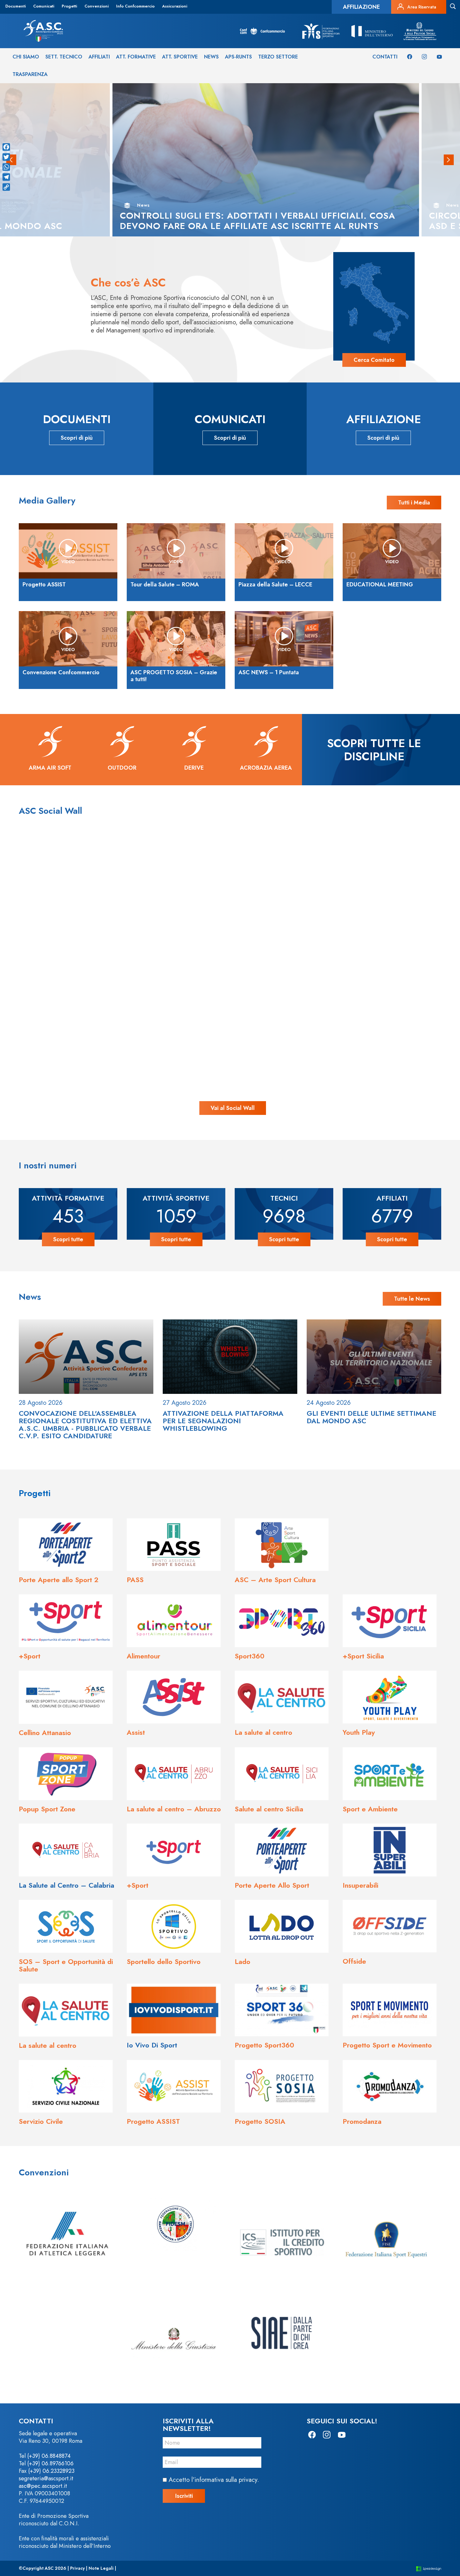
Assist (136, 1732)
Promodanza (362, 2121)
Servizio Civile (41, 2121)
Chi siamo (26, 57)
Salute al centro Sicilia (269, 1809)
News (211, 57)
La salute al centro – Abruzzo (174, 1809)
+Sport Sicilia (363, 1656)
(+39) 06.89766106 (50, 2463)
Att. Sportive (180, 57)
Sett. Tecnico (64, 57)
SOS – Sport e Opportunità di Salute (66, 1965)
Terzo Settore (278, 57)
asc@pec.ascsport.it (43, 2486)
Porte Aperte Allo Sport (272, 1885)
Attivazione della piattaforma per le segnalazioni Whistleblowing (223, 1421)
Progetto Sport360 (264, 2045)
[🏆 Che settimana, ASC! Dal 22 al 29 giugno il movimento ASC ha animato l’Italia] (105, 1020)
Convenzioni (97, 6)
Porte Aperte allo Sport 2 (59, 1580)
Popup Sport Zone (47, 1809)
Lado (243, 1961)
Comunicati (44, 6)
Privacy (77, 2568)
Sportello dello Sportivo (164, 1961)
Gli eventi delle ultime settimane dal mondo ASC (371, 1417)
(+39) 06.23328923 (51, 2471)
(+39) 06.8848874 (49, 2456)
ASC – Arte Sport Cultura (275, 1580)
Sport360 (250, 1656)
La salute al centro (263, 1732)
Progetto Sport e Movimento (387, 2045)
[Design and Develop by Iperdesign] (429, 2568)
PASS (135, 1580)
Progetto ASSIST (153, 2121)
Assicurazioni (175, 6)
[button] (449, 160)
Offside (354, 1961)
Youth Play (359, 1732)
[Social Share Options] (49, 953)
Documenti (15, 6)
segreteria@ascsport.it (46, 2478)
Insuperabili (360, 1885)
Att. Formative (136, 57)
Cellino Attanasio (45, 1733)
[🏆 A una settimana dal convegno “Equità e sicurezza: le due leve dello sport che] (230, 896)
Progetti (69, 6)
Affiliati (99, 57)
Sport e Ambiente (370, 1809)
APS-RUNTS (238, 57)
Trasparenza (30, 74)
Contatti (385, 57)
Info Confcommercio (135, 6)
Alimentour (143, 1656)
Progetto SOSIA (260, 2121)
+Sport (30, 1656)
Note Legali (101, 2568)
